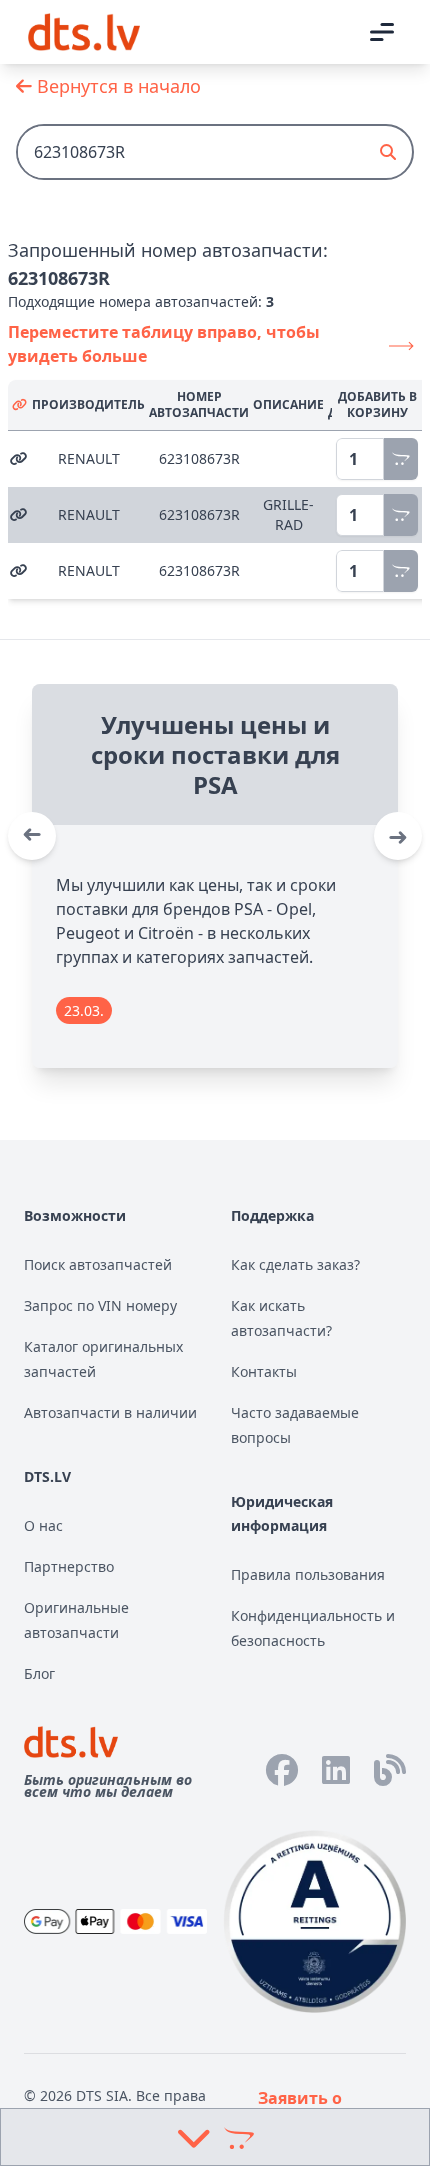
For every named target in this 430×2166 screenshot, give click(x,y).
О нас (43, 1525)
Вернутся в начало (116, 86)
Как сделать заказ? (295, 1264)
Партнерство (69, 1566)
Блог (39, 1673)
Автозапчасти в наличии (110, 1412)
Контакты (264, 1371)
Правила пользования (308, 1574)
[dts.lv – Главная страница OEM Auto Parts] (84, 32)
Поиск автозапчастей (98, 1264)
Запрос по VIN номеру (100, 1305)
